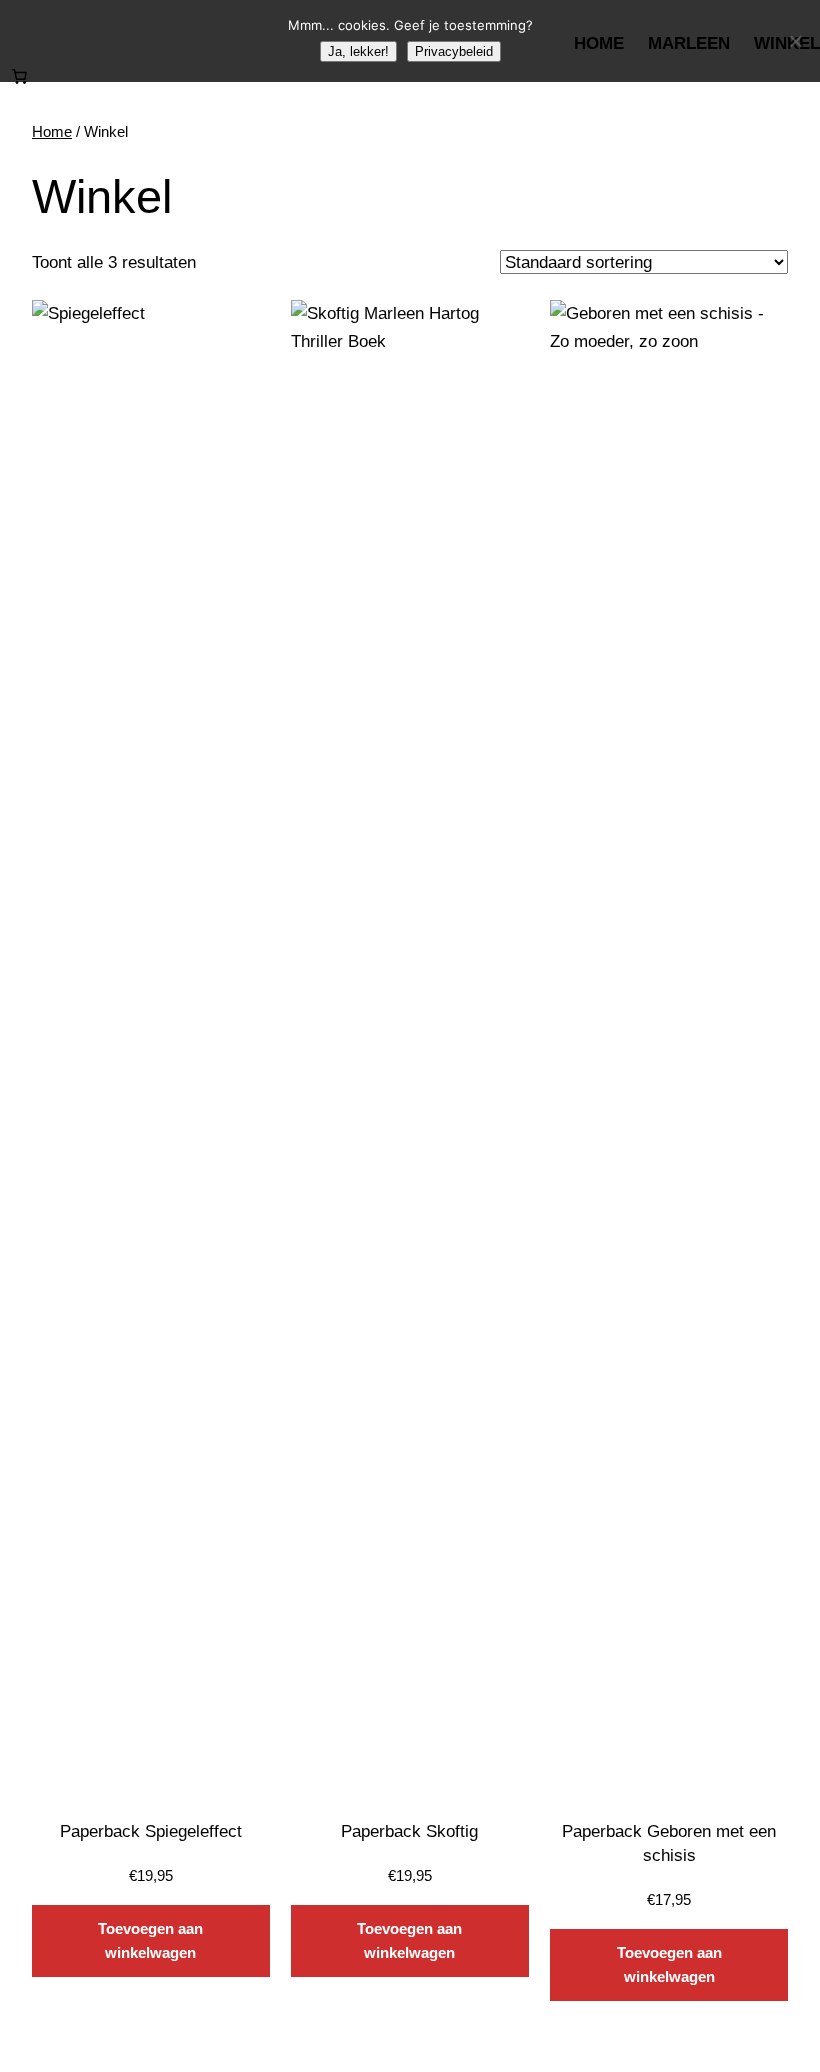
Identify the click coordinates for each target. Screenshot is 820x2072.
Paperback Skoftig (409, 1831)
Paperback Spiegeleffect (151, 1831)
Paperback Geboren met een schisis (669, 1843)
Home (52, 131)
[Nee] (795, 41)
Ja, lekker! (358, 51)
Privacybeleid (454, 51)
